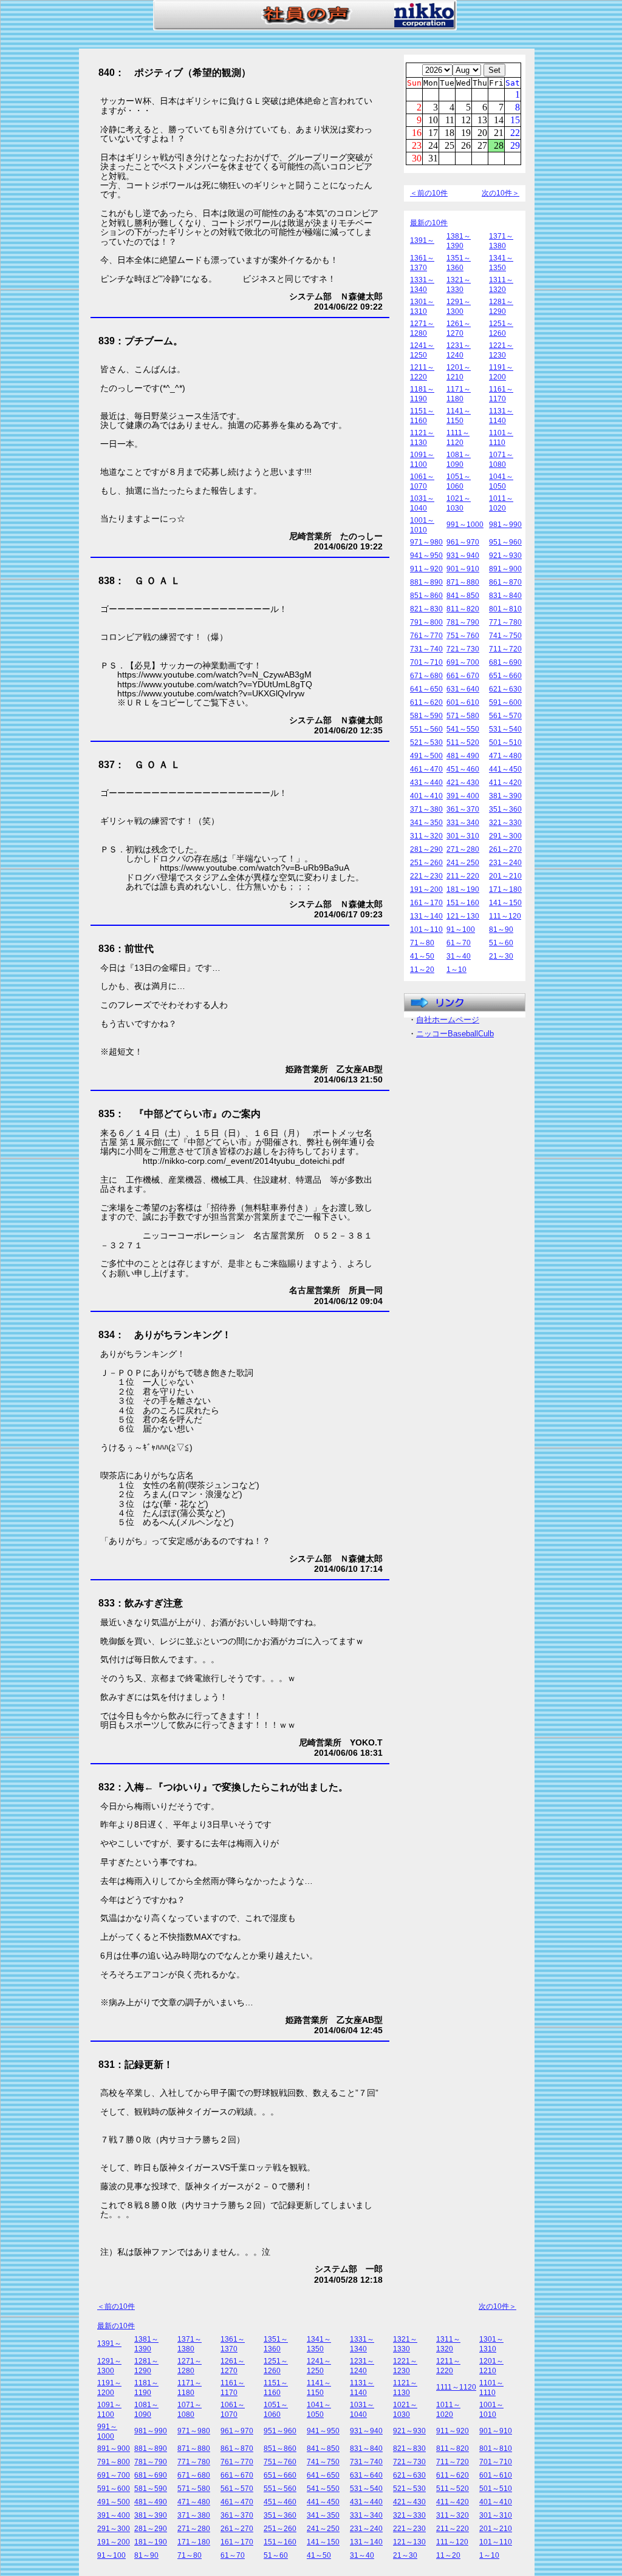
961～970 (463, 542)
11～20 (422, 970)
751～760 (463, 636)
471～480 (505, 756)
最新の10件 (429, 223)
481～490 (463, 756)
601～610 (463, 702)
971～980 (426, 542)
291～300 (505, 836)
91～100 (461, 929)
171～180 (505, 889)
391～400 (463, 796)
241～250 (463, 863)
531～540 (505, 729)
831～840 (505, 596)
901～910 (463, 569)
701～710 (426, 662)
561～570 (505, 716)
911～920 (426, 569)
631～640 (463, 689)
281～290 (426, 849)
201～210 (505, 876)
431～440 (426, 783)
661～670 (463, 676)
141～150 (505, 903)
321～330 (505, 823)
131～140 (426, 916)
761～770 (426, 636)
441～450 (505, 769)
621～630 (505, 689)
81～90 (501, 929)
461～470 (426, 769)
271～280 (463, 849)
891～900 (505, 569)
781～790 (463, 622)
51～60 (501, 943)
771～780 (505, 622)
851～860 (426, 596)
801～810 (505, 609)
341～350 (426, 823)
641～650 (426, 689)
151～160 (463, 903)
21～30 (501, 956)
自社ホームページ (448, 1020)
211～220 (463, 876)
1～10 (456, 970)
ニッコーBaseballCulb (455, 1034)
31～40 (459, 956)
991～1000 (465, 525)
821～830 (426, 609)
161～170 (426, 903)
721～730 (463, 649)
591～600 (505, 702)
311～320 (426, 836)
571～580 (463, 716)
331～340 (463, 823)
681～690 (505, 662)
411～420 (505, 783)
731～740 (426, 649)
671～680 (426, 676)
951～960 (505, 542)
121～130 (463, 916)
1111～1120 (456, 2387)
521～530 (426, 743)
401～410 (426, 796)
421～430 (463, 783)
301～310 (463, 836)
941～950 (426, 556)
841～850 (463, 596)
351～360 (505, 809)
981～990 (505, 525)
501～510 (505, 743)
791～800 (426, 622)
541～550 (463, 729)
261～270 (505, 849)
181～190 (463, 889)
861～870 (505, 582)
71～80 (422, 943)
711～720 (505, 649)
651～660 (505, 676)
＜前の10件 (429, 193)
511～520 (463, 743)
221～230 (426, 876)
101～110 (426, 929)
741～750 (505, 636)
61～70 (459, 943)
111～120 (505, 916)
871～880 (463, 582)
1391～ (422, 240)
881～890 (426, 582)
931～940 (463, 556)
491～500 (426, 756)
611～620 (426, 702)
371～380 (426, 809)
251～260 (426, 863)
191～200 (426, 889)
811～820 (463, 609)
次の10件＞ (501, 193)
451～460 (463, 769)
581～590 (426, 716)
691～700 (463, 662)
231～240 (505, 863)
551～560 (426, 729)
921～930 (505, 556)
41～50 (422, 956)
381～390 (505, 796)
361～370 (463, 809)
